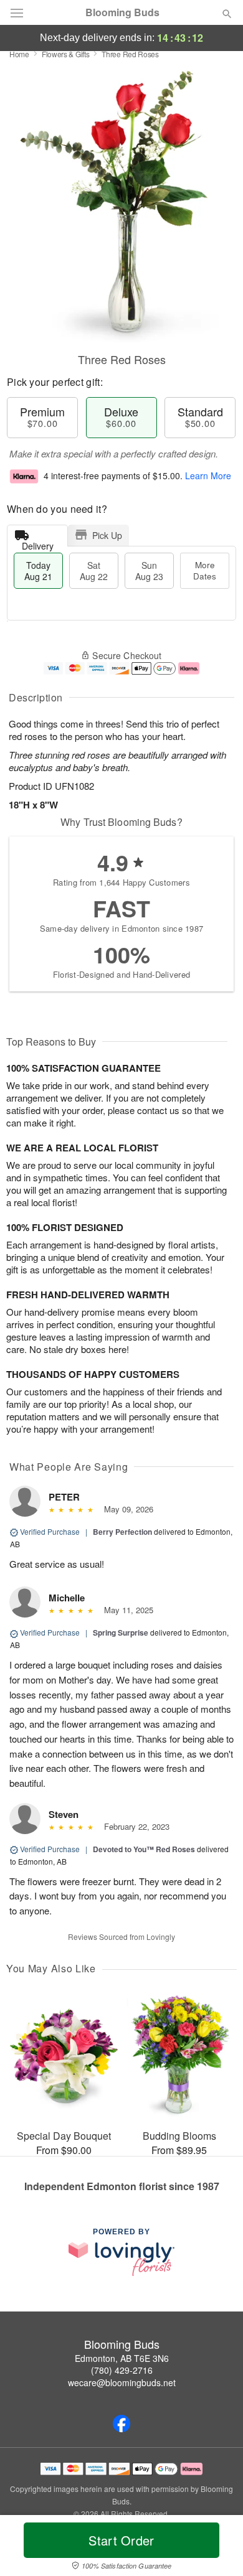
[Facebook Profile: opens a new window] (121, 2424)
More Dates (205, 570)
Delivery (38, 543)
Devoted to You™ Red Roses (144, 1849)
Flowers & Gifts (66, 54)
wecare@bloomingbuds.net (122, 2382)
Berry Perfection (122, 1532)
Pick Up (107, 535)
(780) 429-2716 (122, 2370)
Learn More (208, 475)
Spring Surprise (121, 1632)
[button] (217, 2548)
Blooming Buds (122, 12)
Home (19, 54)
